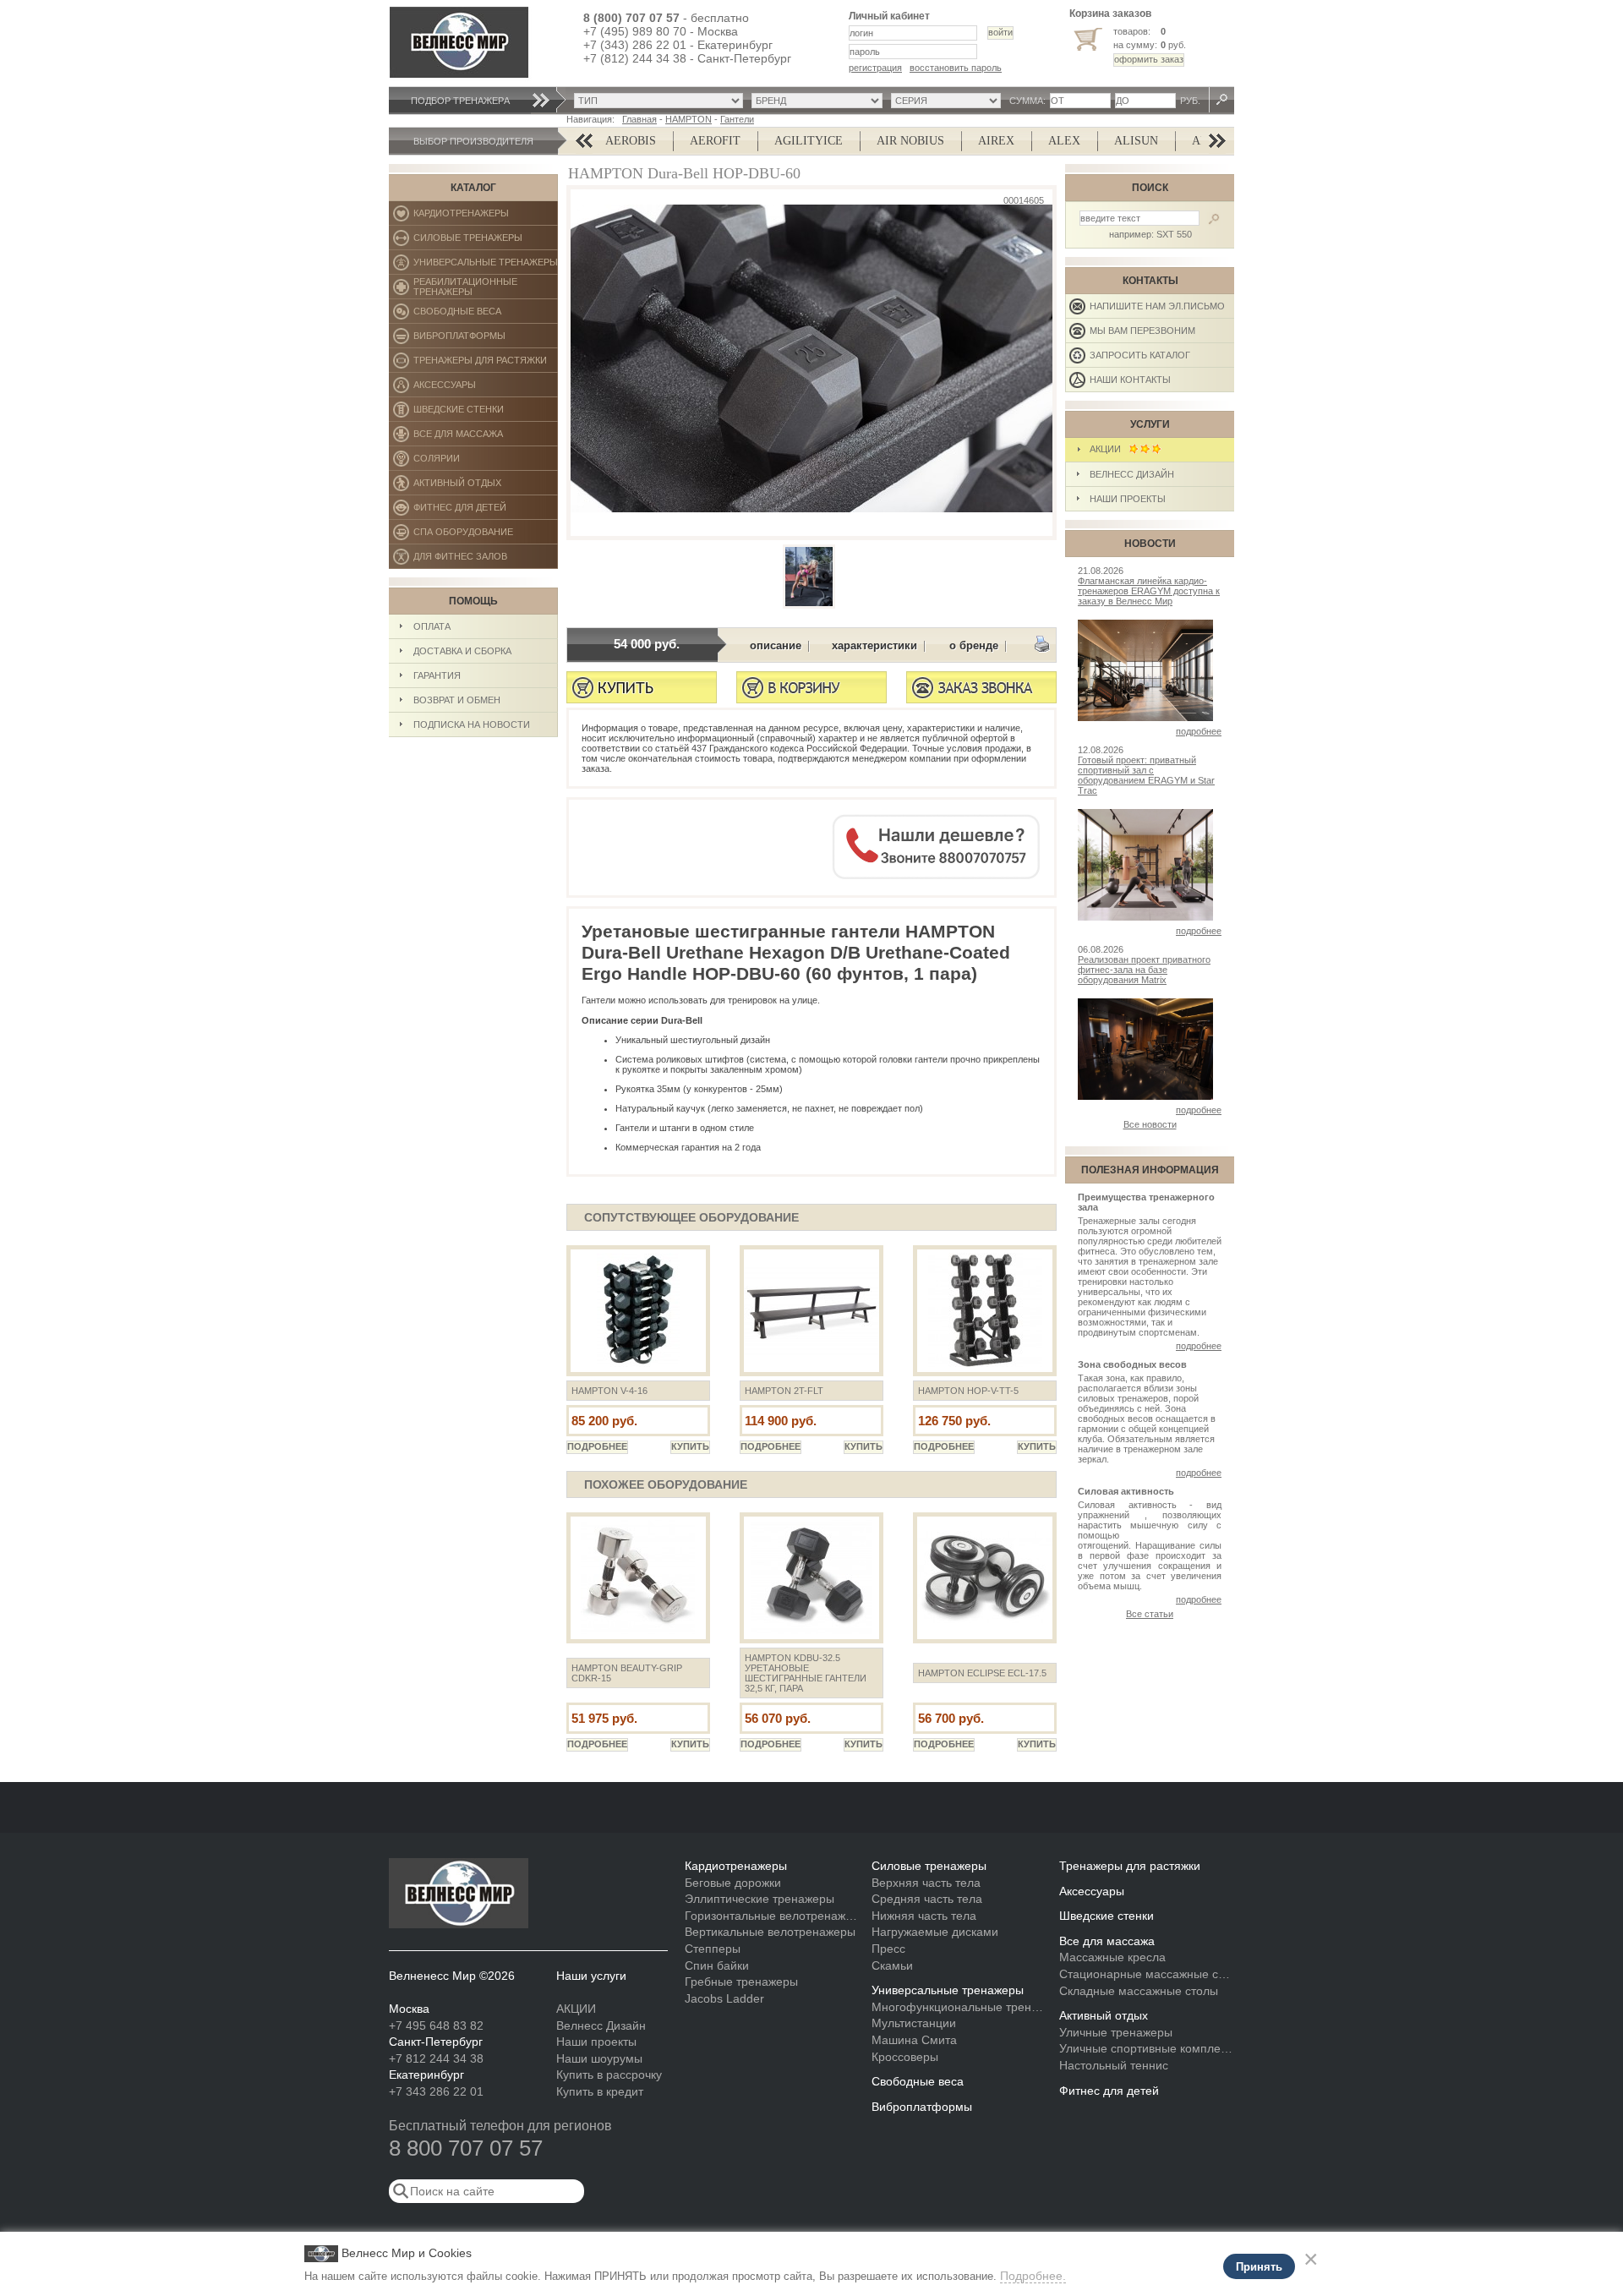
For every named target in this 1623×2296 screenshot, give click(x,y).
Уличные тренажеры (1116, 2032)
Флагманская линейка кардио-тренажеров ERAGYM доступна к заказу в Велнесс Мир (1149, 591)
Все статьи (1150, 1614)
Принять (1259, 2267)
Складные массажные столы (1139, 1991)
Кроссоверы (905, 2057)
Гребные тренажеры (741, 1982)
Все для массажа (486, 437)
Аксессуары (486, 388)
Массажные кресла (1112, 1957)
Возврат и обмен (457, 700)
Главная (639, 119)
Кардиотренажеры (486, 217)
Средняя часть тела (927, 1899)
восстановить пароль (956, 68)
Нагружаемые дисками (935, 1932)
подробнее (1199, 731)
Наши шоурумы (599, 2058)
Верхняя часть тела (926, 1883)
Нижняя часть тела (924, 1916)
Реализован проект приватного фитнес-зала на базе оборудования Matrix (1144, 970)
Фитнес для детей (486, 511)
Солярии (486, 462)
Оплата (432, 626)
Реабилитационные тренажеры (486, 288)
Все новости (1150, 1124)
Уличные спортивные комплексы (1147, 2048)
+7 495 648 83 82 (436, 2025)
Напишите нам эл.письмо (1157, 306)
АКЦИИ (1109, 449)
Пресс (888, 1949)
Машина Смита (914, 2040)
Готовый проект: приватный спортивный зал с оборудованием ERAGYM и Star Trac (1146, 775)
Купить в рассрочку (609, 2075)
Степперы (713, 1949)
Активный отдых (486, 487)
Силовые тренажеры (486, 241)
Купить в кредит (600, 2091)
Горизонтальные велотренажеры (772, 1916)
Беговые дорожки (733, 1883)
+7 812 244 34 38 (436, 2058)
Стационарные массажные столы (1147, 1974)
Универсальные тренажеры (486, 266)
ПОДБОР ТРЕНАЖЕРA (460, 101)
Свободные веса (485, 315)
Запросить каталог (1140, 355)
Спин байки (717, 1965)
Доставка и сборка (462, 651)
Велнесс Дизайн (1132, 474)
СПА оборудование (486, 536)
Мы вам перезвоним (1142, 331)
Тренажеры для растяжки (486, 364)
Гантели (737, 119)
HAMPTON (689, 119)
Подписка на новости (472, 724)
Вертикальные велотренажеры (770, 1932)
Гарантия (437, 675)
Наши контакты (1130, 380)
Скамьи (892, 1965)
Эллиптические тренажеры (760, 1899)
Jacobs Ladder (724, 1998)
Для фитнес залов (468, 560)
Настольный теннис (1114, 2065)
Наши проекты (1128, 499)
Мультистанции (914, 2023)
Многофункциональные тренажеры (959, 2007)
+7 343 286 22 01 (436, 2091)
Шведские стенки (486, 413)
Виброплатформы (459, 339)
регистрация (875, 68)
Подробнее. (1033, 2276)
